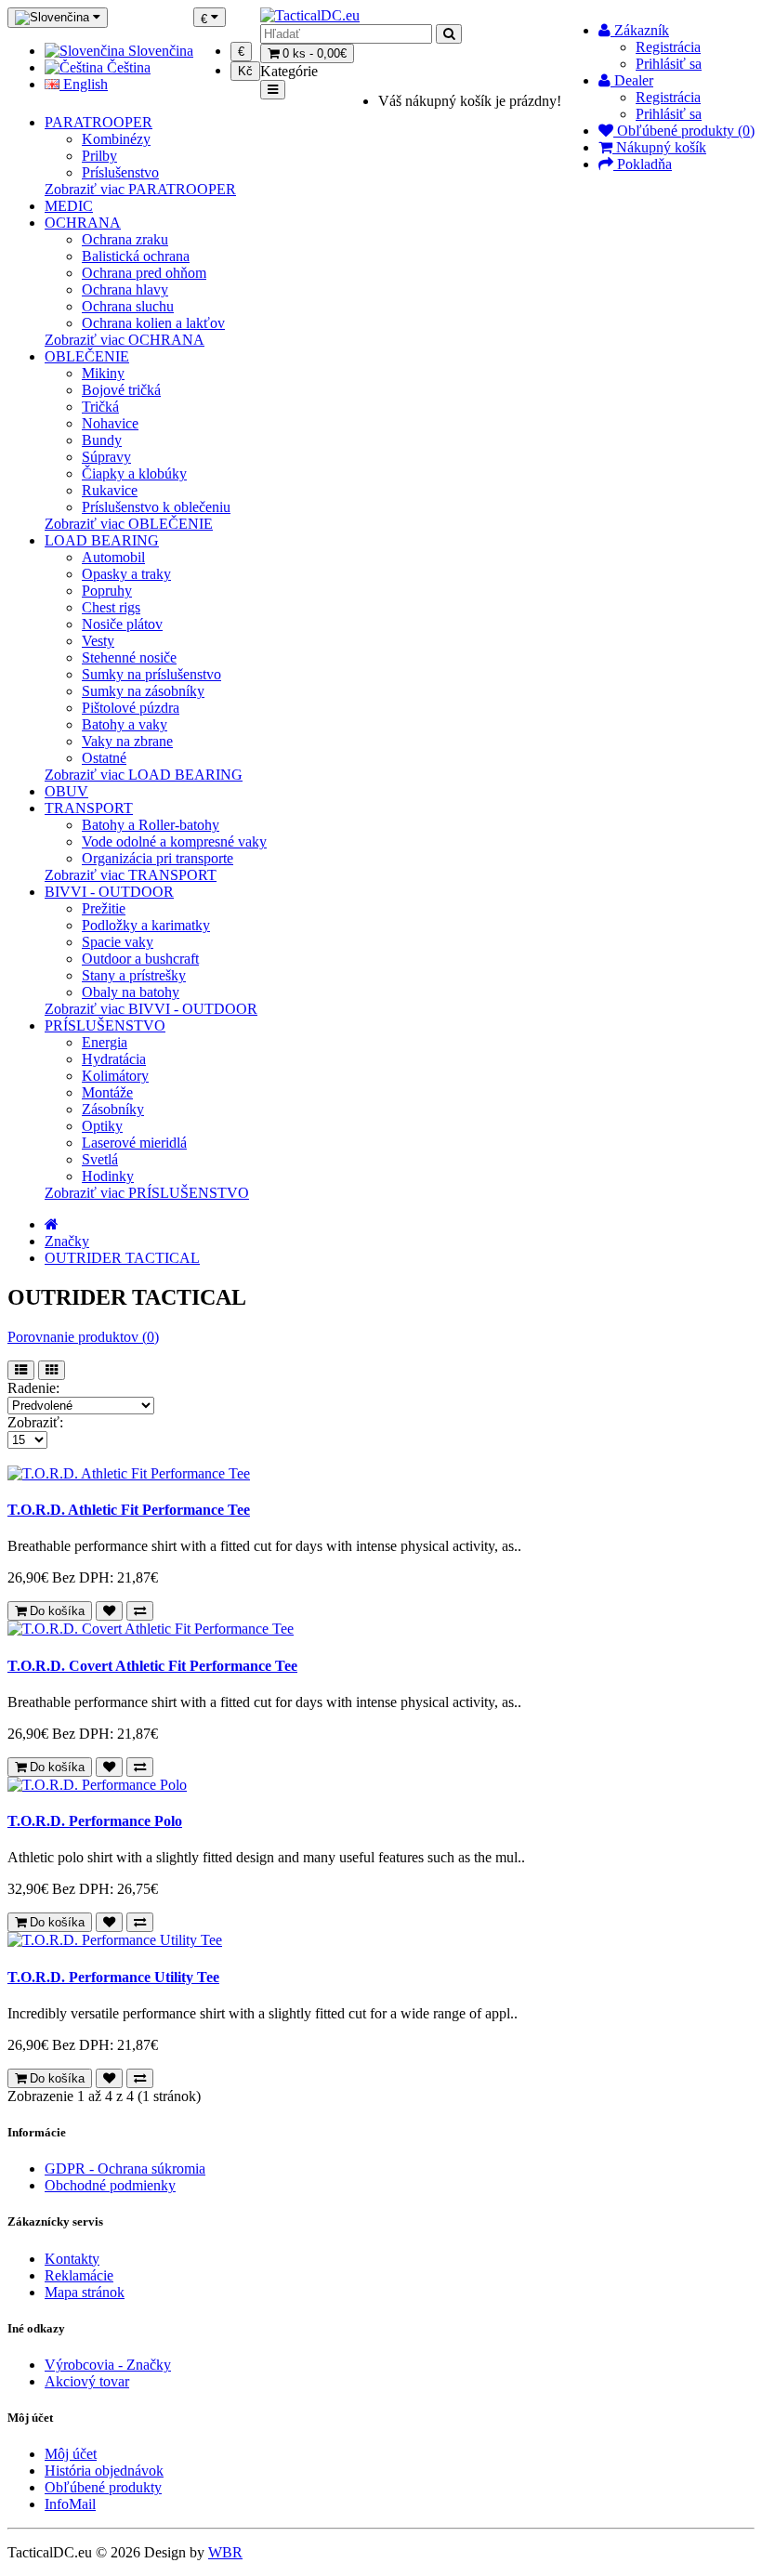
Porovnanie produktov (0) (83, 1337)
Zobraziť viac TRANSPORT (131, 875)
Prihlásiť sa (669, 64)
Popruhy (107, 591)
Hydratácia (114, 1059)
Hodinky (108, 1176)
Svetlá (100, 1159)
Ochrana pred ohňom (144, 273)
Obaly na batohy (131, 992)
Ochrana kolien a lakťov (153, 323)
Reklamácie (79, 2275)
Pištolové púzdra (131, 708)
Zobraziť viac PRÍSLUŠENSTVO (147, 1193)
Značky (67, 1241)
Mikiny (103, 373)
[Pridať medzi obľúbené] (109, 1611)
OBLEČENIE (87, 356)
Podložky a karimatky (146, 925)
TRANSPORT (89, 808)
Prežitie (104, 908)
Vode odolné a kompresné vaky (174, 841)
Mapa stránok (85, 2292)
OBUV (66, 791)
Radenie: (33, 1388)
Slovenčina (159, 51)
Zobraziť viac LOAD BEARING (144, 775)
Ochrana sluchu (128, 306)
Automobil (113, 557)
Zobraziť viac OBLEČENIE (129, 524)
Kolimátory (115, 1076)
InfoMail (70, 2504)
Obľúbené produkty (103, 2487)
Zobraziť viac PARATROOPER (140, 189)
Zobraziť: (35, 1422)
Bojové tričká (121, 390)
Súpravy (106, 457)
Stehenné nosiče (129, 657)
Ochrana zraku (125, 239)
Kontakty (72, 2259)
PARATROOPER (99, 122)
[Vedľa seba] (52, 1370)
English (84, 84)
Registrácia (668, 47)
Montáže (107, 1092)
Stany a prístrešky (134, 975)
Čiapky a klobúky (134, 473)
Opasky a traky (126, 574)
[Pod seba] (21, 1370)
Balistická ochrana (136, 256)
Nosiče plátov (122, 624)
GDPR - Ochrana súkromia (125, 2169)
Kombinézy (116, 139)
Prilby (99, 156)
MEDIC (69, 206)
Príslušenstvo (120, 172)
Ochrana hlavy (125, 289)
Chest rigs (111, 607)
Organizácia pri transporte (158, 858)
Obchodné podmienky (110, 2185)
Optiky (102, 1126)
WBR (225, 2552)
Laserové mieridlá (134, 1143)
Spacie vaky (118, 942)
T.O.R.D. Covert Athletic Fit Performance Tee (152, 1666)
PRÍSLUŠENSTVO (105, 1025)
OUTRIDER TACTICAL (122, 1258)
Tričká (100, 407)
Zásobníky (113, 1109)
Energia (105, 1042)
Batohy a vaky (125, 724)
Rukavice (110, 490)
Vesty (98, 641)
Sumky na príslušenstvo (151, 674)
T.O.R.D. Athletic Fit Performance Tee (129, 1510)
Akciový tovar (87, 2381)
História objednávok (104, 2471)
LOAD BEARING (102, 540)
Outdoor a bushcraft (140, 959)
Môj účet (71, 2454)
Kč (245, 71)
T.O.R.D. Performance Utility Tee (113, 1977)
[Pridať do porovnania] (140, 1611)
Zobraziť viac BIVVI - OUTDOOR (151, 1009)
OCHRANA (83, 223)
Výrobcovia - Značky (108, 2365)
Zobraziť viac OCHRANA (125, 340)
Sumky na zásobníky (143, 691)
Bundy (102, 440)
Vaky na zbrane (127, 741)
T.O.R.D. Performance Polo (95, 1821)
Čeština (127, 67)
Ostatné (104, 758)
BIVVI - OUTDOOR (109, 892)
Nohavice (110, 423)
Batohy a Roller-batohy (151, 825)
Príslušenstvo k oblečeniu (156, 507)
